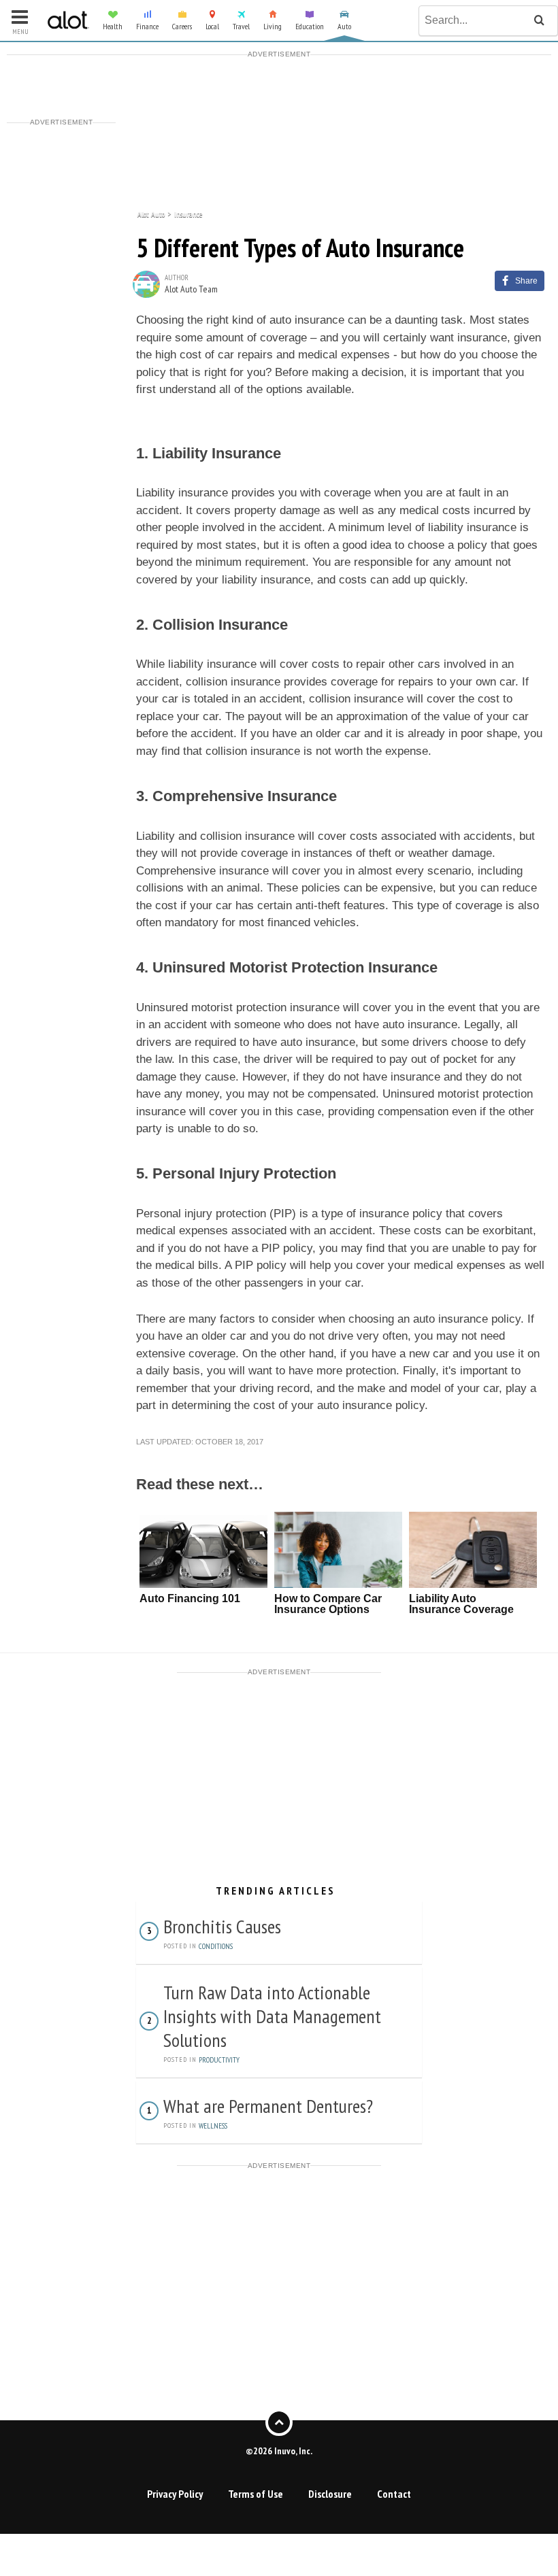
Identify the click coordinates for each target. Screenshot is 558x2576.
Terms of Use (256, 2494)
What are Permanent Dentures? (268, 2106)
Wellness (213, 2126)
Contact (394, 2494)
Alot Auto (151, 213)
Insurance (188, 213)
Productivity (219, 2060)
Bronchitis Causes (222, 1926)
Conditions (216, 1946)
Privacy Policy (175, 2494)
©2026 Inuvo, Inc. (279, 2451)
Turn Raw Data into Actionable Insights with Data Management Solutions (272, 2016)
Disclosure (330, 2494)
